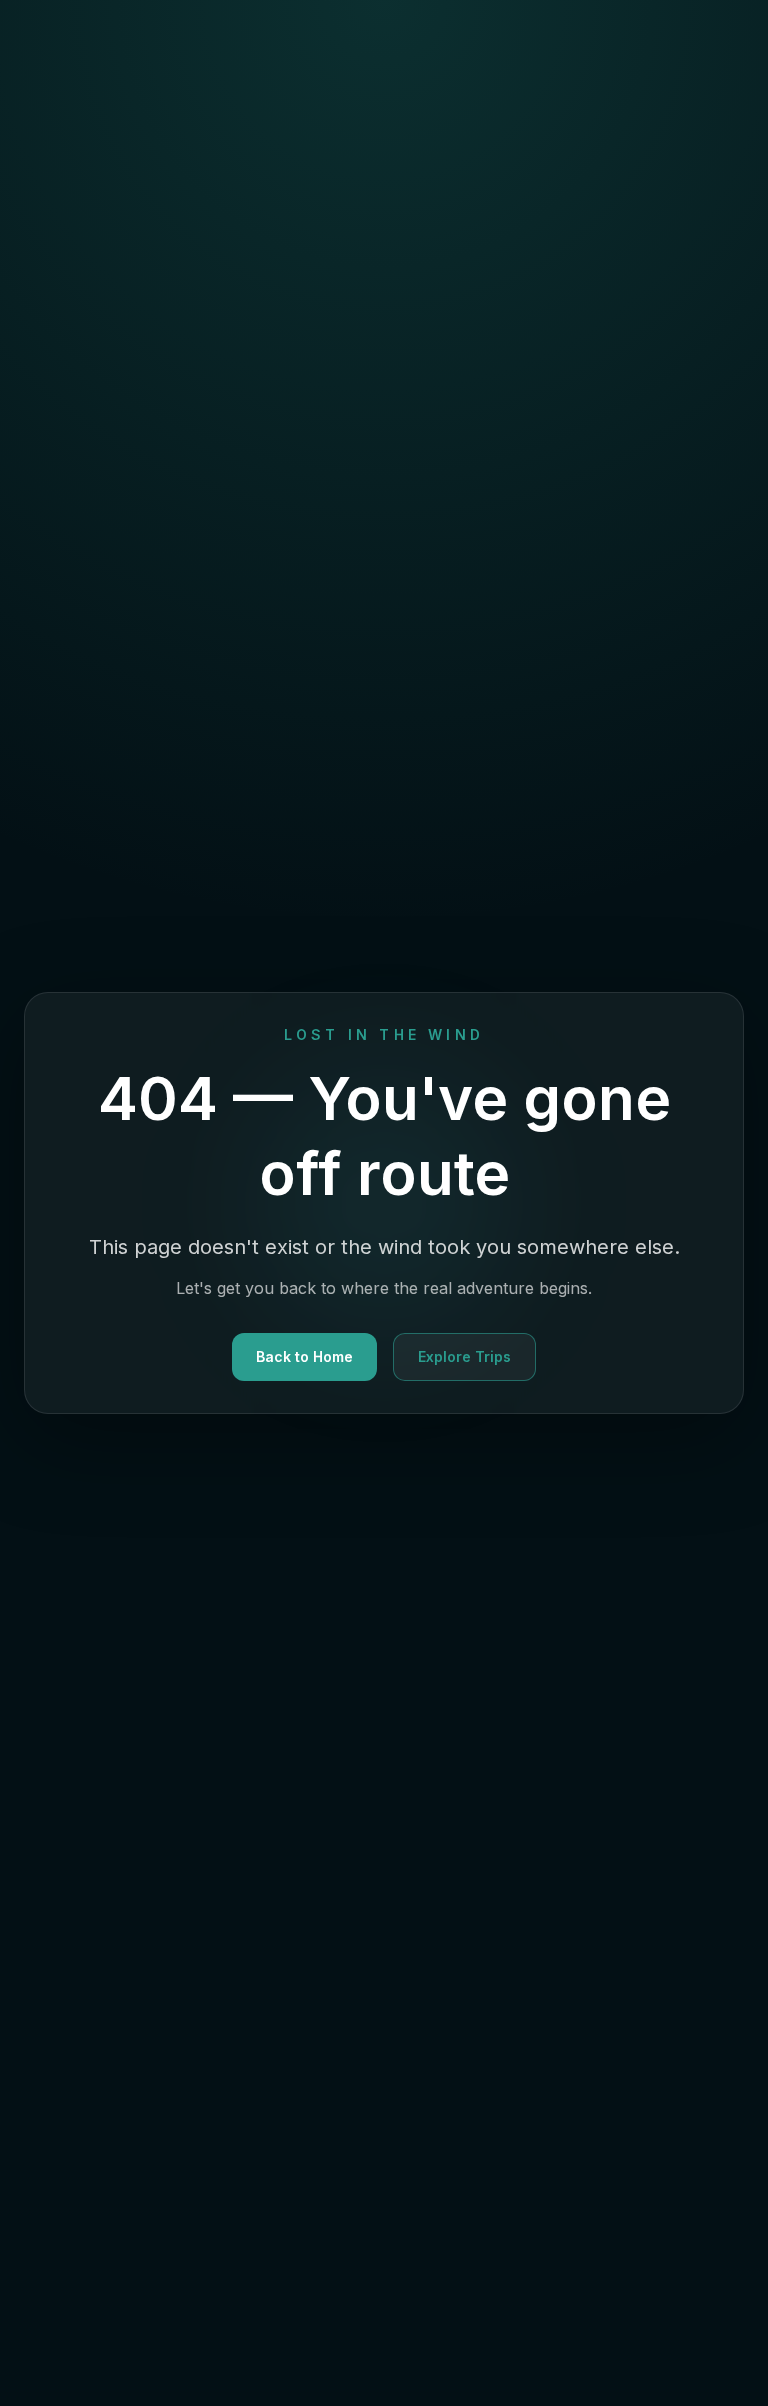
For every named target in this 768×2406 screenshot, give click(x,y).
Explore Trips (464, 1356)
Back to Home (304, 1356)
